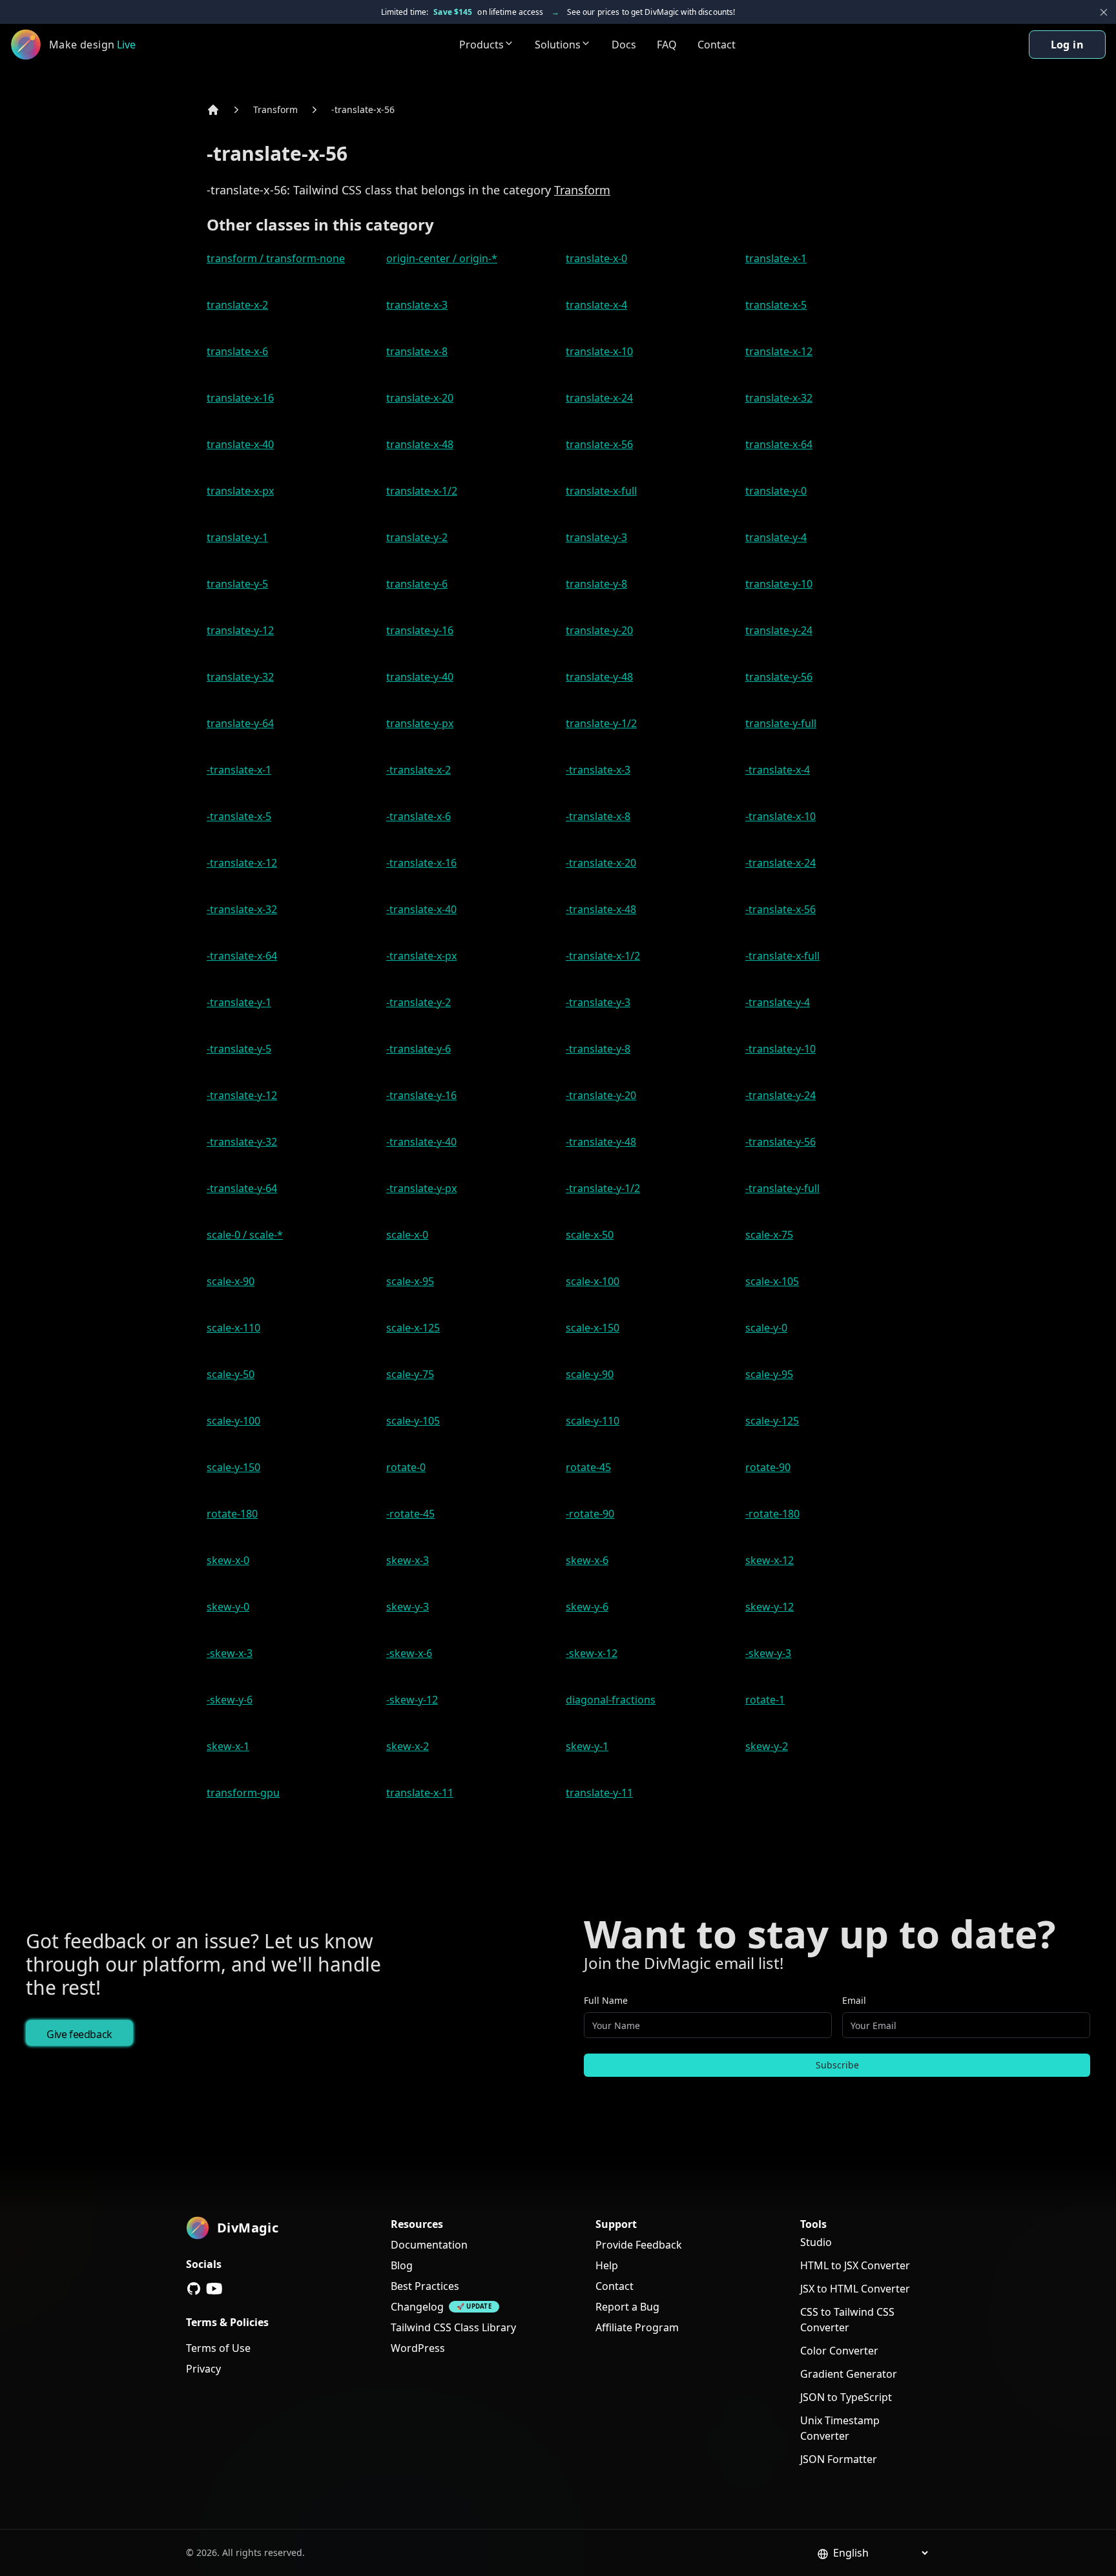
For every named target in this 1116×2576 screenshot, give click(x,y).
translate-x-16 (240, 398)
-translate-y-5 (239, 1049)
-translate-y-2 (418, 1002)
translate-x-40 (240, 444)
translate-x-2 (237, 305)
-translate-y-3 (598, 1002)
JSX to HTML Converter (855, 2289)
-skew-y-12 (412, 1700)
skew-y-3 (408, 1607)
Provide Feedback (639, 2245)
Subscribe (837, 2065)
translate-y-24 (779, 630)
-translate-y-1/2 (603, 1188)
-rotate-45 (410, 1514)
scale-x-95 (410, 1281)
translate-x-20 (420, 398)
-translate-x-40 (421, 909)
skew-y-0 (228, 1607)
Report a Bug (627, 2307)
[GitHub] (194, 2289)
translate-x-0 (596, 258)
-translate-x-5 (239, 816)
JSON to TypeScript (846, 2397)
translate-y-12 (240, 630)
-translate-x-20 (601, 863)
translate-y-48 (599, 677)
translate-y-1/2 (601, 723)
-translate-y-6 (418, 1049)
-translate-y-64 (242, 1188)
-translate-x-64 (242, 956)
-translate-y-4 (778, 1002)
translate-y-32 (240, 677)
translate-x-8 (417, 351)
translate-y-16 (420, 630)
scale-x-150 (593, 1328)
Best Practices (425, 2286)
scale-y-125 (772, 1421)
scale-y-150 (233, 1467)
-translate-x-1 (239, 770)
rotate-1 (765, 1700)
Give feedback (79, 2034)
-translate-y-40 (421, 1142)
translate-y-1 (237, 537)
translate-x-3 (417, 305)
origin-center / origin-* (442, 258)
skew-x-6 (587, 1560)
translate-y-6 (417, 584)
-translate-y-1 (239, 1002)
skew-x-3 (408, 1560)
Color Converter (839, 2351)
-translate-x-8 (598, 816)
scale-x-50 (590, 1235)
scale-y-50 (231, 1374)
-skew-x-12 (592, 1653)
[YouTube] (214, 2289)
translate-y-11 (599, 1793)
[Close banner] (1104, 12)
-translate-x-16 (421, 863)
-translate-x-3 (598, 770)
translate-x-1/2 (422, 491)
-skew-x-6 (409, 1653)
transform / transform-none (276, 258)
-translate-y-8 (598, 1049)
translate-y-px (420, 723)
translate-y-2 (417, 537)
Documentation (429, 2245)
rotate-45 (588, 1467)
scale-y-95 (769, 1374)
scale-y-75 (410, 1374)
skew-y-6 (587, 1607)
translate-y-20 (599, 630)
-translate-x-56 (363, 109)
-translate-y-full (782, 1188)
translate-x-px (240, 491)
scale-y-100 (233, 1421)
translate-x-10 (599, 351)
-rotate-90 (590, 1514)
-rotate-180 (772, 1514)
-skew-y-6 (230, 1700)
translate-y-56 (779, 677)
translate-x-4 (596, 305)
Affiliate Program (637, 2327)
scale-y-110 (593, 1421)
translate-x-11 (420, 1793)
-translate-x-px (421, 956)
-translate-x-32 (242, 909)
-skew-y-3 (768, 1653)
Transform (275, 109)
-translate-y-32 (242, 1142)
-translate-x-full (782, 956)
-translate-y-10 (780, 1049)
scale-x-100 (593, 1281)
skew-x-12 (770, 1560)
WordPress (418, 2348)
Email (854, 2000)
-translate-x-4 (778, 770)
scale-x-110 (233, 1328)
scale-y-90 (590, 1374)
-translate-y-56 (780, 1142)
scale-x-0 (407, 1235)
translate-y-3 (596, 537)
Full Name (606, 2000)
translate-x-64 (779, 444)
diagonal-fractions (611, 1700)
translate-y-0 (776, 491)
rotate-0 (406, 1467)
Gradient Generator (849, 2374)
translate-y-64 (240, 723)
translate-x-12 (779, 351)
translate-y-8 (596, 584)
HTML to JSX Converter (855, 2265)
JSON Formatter (839, 2459)
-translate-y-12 (242, 1095)
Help (607, 2265)
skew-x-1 (228, 1746)
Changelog (417, 2307)
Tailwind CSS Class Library (453, 2327)
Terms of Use (218, 2348)
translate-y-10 (779, 584)
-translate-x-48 (601, 909)
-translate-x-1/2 (603, 956)
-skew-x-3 (230, 1653)
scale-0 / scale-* (245, 1235)
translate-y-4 (776, 537)
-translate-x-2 (418, 770)
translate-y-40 (420, 677)
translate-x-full (601, 491)
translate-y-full (781, 723)
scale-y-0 (766, 1328)
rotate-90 (768, 1467)
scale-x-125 (413, 1328)
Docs (624, 45)
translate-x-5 (776, 305)
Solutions (558, 45)
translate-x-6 (237, 351)
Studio (816, 2242)
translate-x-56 (599, 444)
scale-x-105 (772, 1281)
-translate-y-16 (421, 1095)
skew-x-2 (408, 1746)
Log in (1067, 45)
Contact (717, 45)
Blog (402, 2265)
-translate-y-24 (780, 1095)
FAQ (667, 45)
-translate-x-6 (418, 816)
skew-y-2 (767, 1746)
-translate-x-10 (780, 816)
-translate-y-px (421, 1188)
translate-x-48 (420, 444)
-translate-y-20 (601, 1095)
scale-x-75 (769, 1235)
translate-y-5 (237, 584)
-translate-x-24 (780, 863)
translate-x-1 (776, 258)
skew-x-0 (228, 1560)
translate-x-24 (599, 398)
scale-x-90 (231, 1281)
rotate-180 (232, 1514)
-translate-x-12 (242, 863)
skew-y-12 (770, 1607)
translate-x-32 (779, 398)
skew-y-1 (587, 1746)
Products (481, 45)
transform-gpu (243, 1793)
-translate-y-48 (601, 1142)
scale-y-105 (413, 1421)
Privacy (203, 2369)
